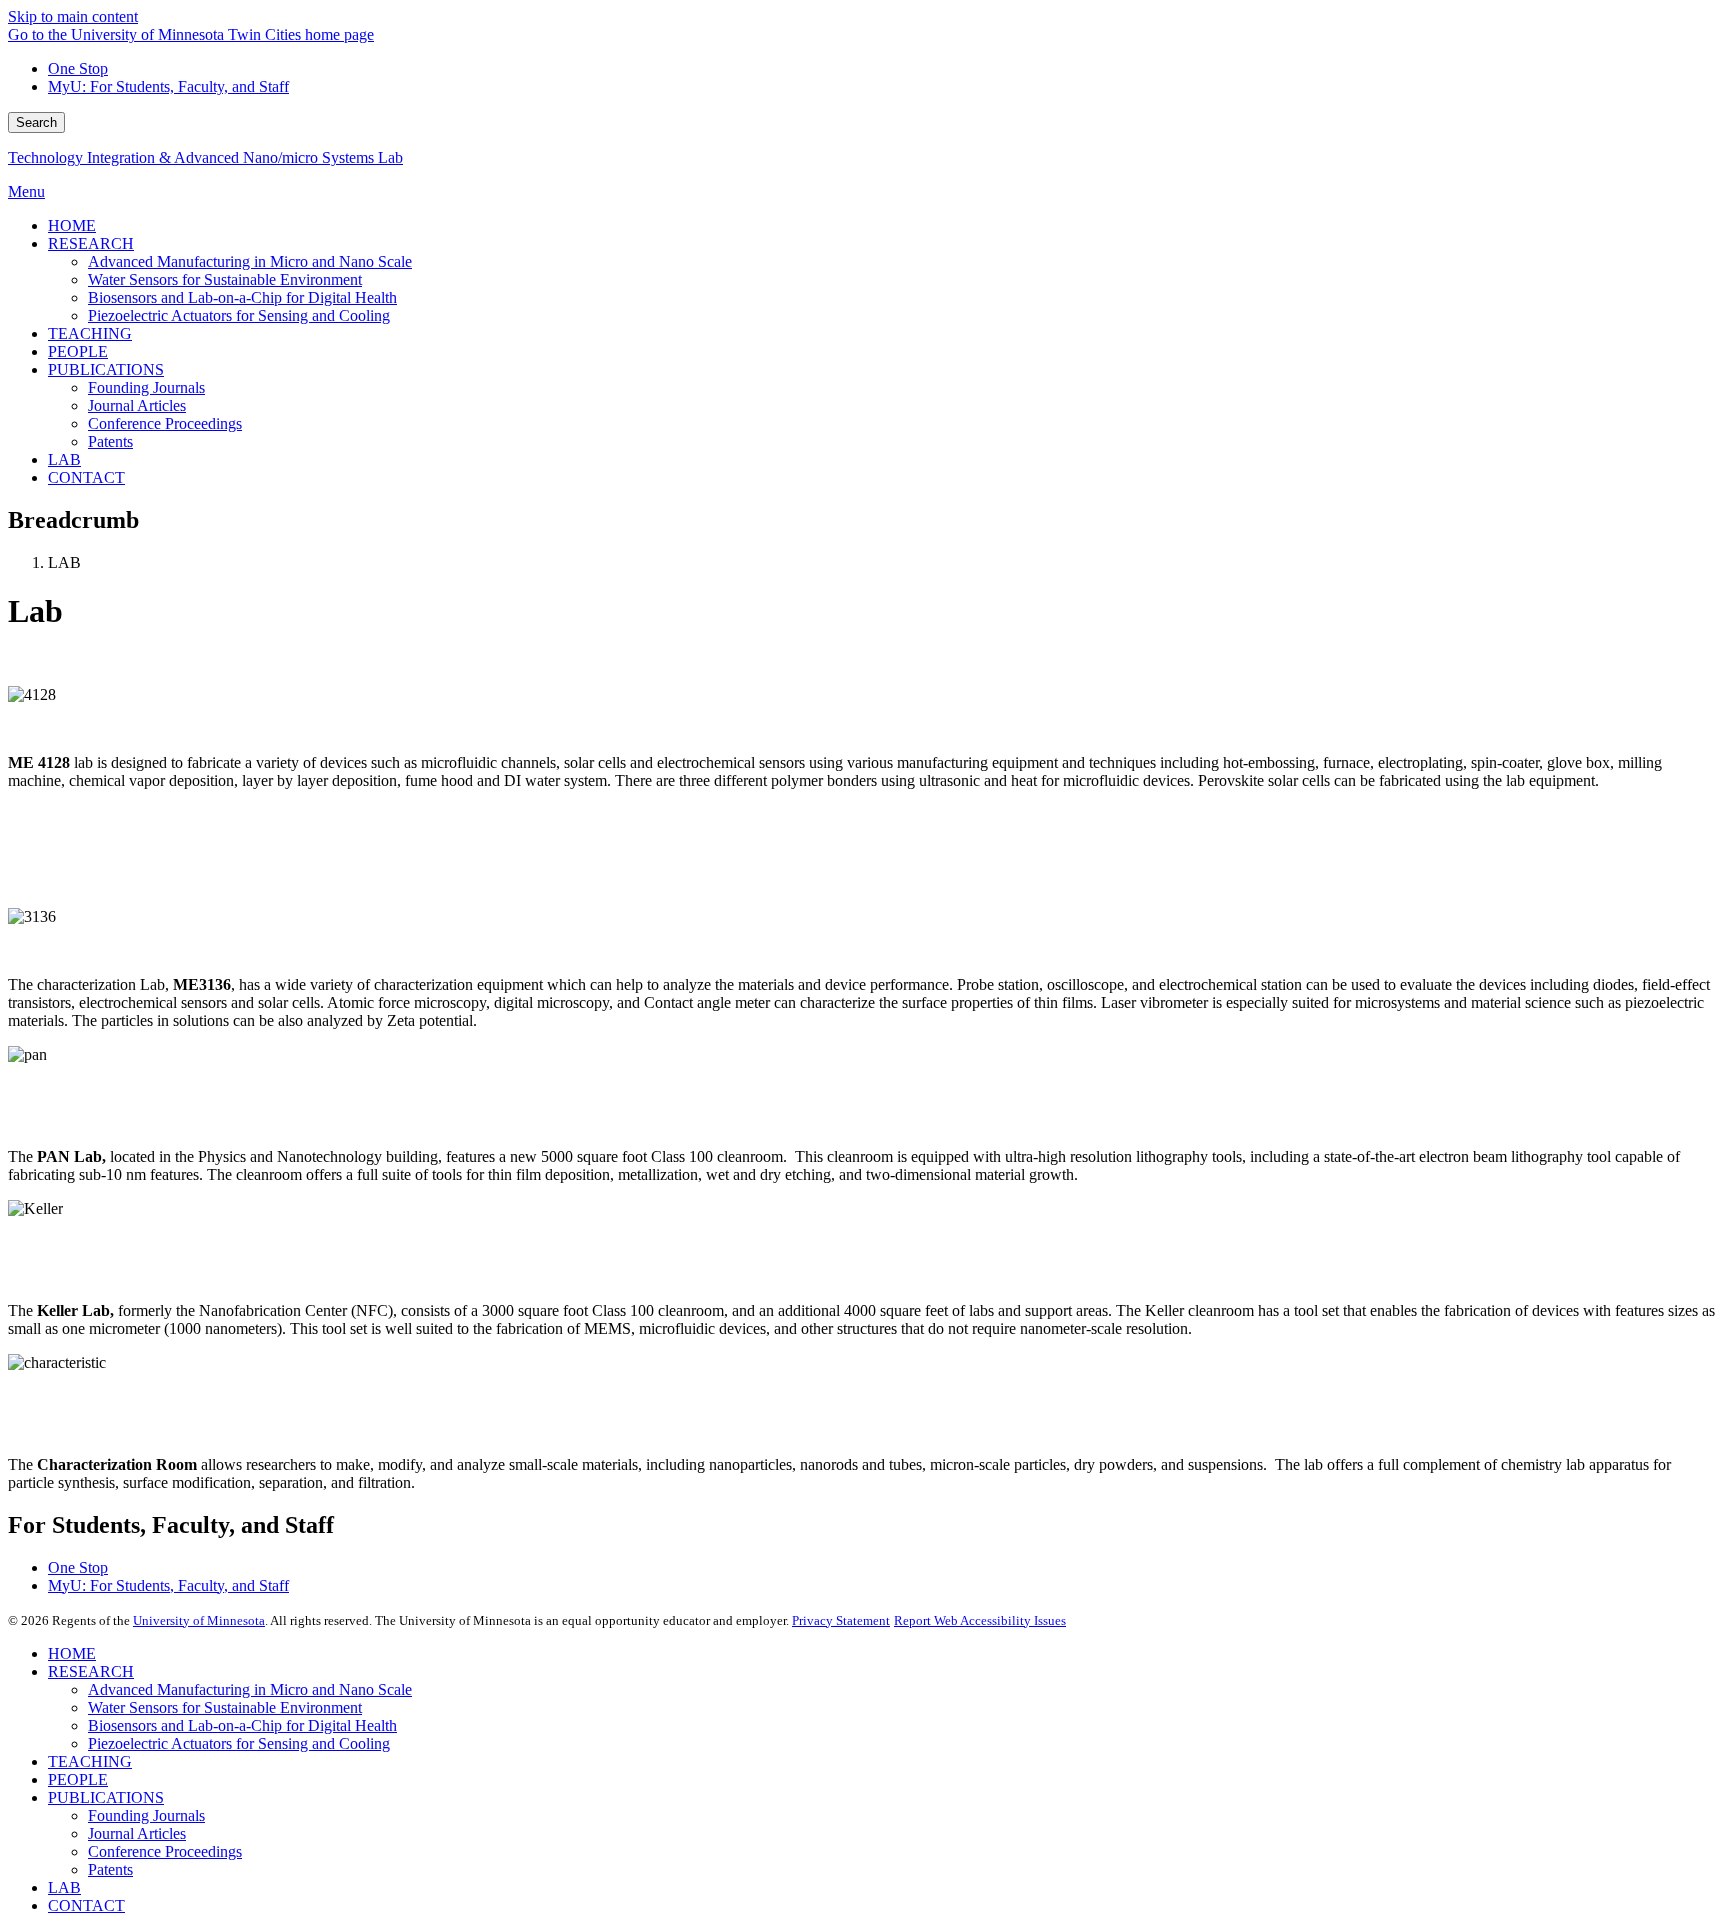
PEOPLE (78, 1779)
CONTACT (86, 1905)
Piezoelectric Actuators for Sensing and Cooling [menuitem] (239, 315)
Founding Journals (146, 1815)
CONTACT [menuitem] (86, 477)
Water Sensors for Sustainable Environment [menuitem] (225, 279)
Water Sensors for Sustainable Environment (225, 1707)
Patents (110, 1869)
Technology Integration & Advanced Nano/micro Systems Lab (205, 157)
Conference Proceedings (165, 1851)
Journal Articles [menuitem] (137, 405)
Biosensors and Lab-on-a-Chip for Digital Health (242, 1725)
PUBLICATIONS (106, 1797)
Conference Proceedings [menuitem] (165, 423)
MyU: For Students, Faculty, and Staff (168, 86)
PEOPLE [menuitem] (78, 351)
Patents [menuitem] (110, 441)
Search (36, 122)
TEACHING (90, 1761)
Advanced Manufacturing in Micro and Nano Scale (250, 1689)
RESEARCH (91, 1671)
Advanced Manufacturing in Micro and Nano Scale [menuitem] (250, 261)
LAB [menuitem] (64, 459)
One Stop (78, 68)
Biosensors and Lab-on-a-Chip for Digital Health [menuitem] (242, 297)
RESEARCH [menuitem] (91, 243)
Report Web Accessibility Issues (980, 1620)
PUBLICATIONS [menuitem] (106, 369)
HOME (72, 1653)
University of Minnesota (199, 1620)
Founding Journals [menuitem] (146, 387)
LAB (64, 1887)
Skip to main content (73, 16)
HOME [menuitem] (72, 225)
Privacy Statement (841, 1620)
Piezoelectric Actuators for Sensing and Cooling (239, 1743)
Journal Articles (137, 1833)
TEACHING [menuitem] (90, 333)
